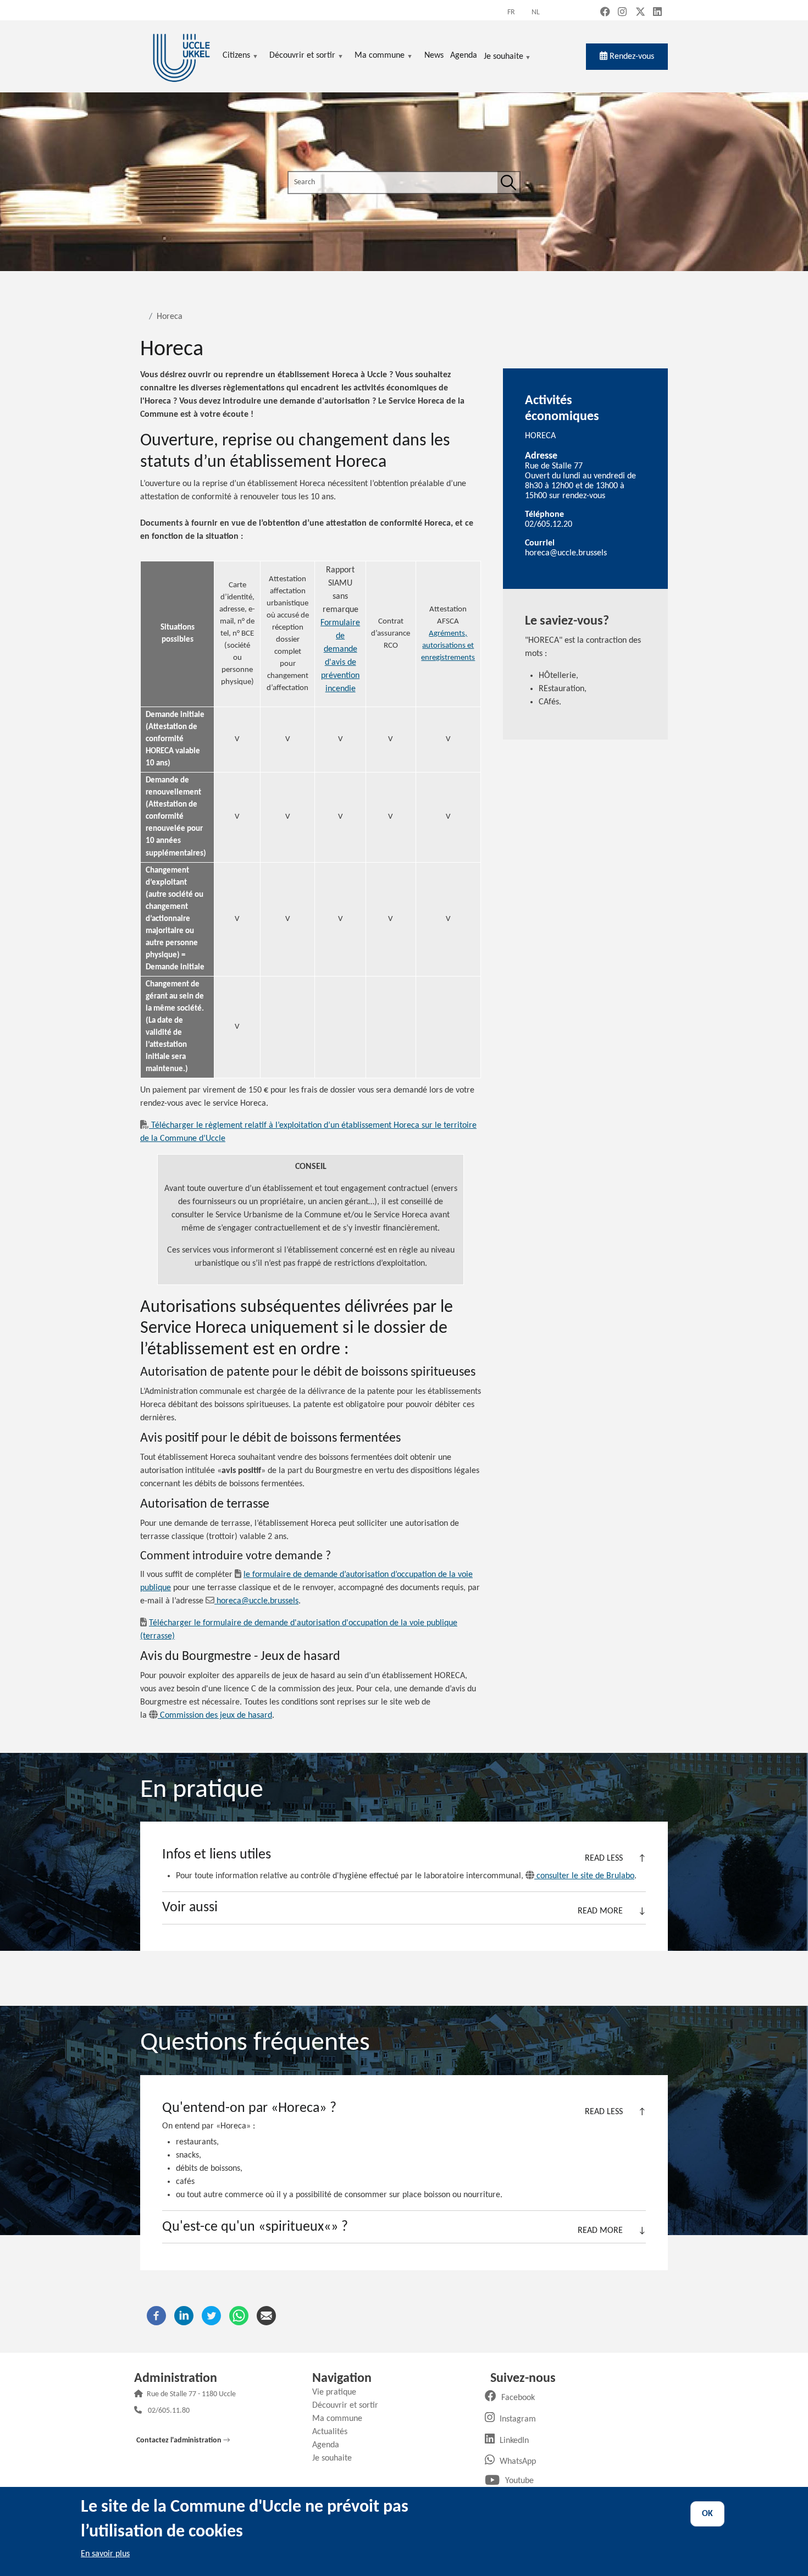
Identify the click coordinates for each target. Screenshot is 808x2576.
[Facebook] (156, 2315)
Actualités (334, 2432)
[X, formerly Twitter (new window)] (640, 13)
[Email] (266, 2315)
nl (536, 12)
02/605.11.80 (169, 2411)
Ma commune (341, 2419)
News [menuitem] (434, 56)
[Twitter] (211, 2315)
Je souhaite (503, 57)
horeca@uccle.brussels (258, 1601)
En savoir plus (105, 2554)
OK (707, 2514)
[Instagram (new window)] (622, 13)
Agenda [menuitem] (464, 56)
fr (511, 12)
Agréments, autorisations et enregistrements (448, 646)
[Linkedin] (184, 2315)
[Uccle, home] (181, 56)
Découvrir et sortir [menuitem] (302, 56)
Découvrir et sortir (349, 2406)
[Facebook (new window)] (605, 13)
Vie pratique (338, 2392)
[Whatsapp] (239, 2315)
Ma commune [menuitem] (380, 56)
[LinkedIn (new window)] (657, 13)
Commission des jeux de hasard (216, 1716)
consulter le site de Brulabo (585, 1876)
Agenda (330, 2445)
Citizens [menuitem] (236, 56)
